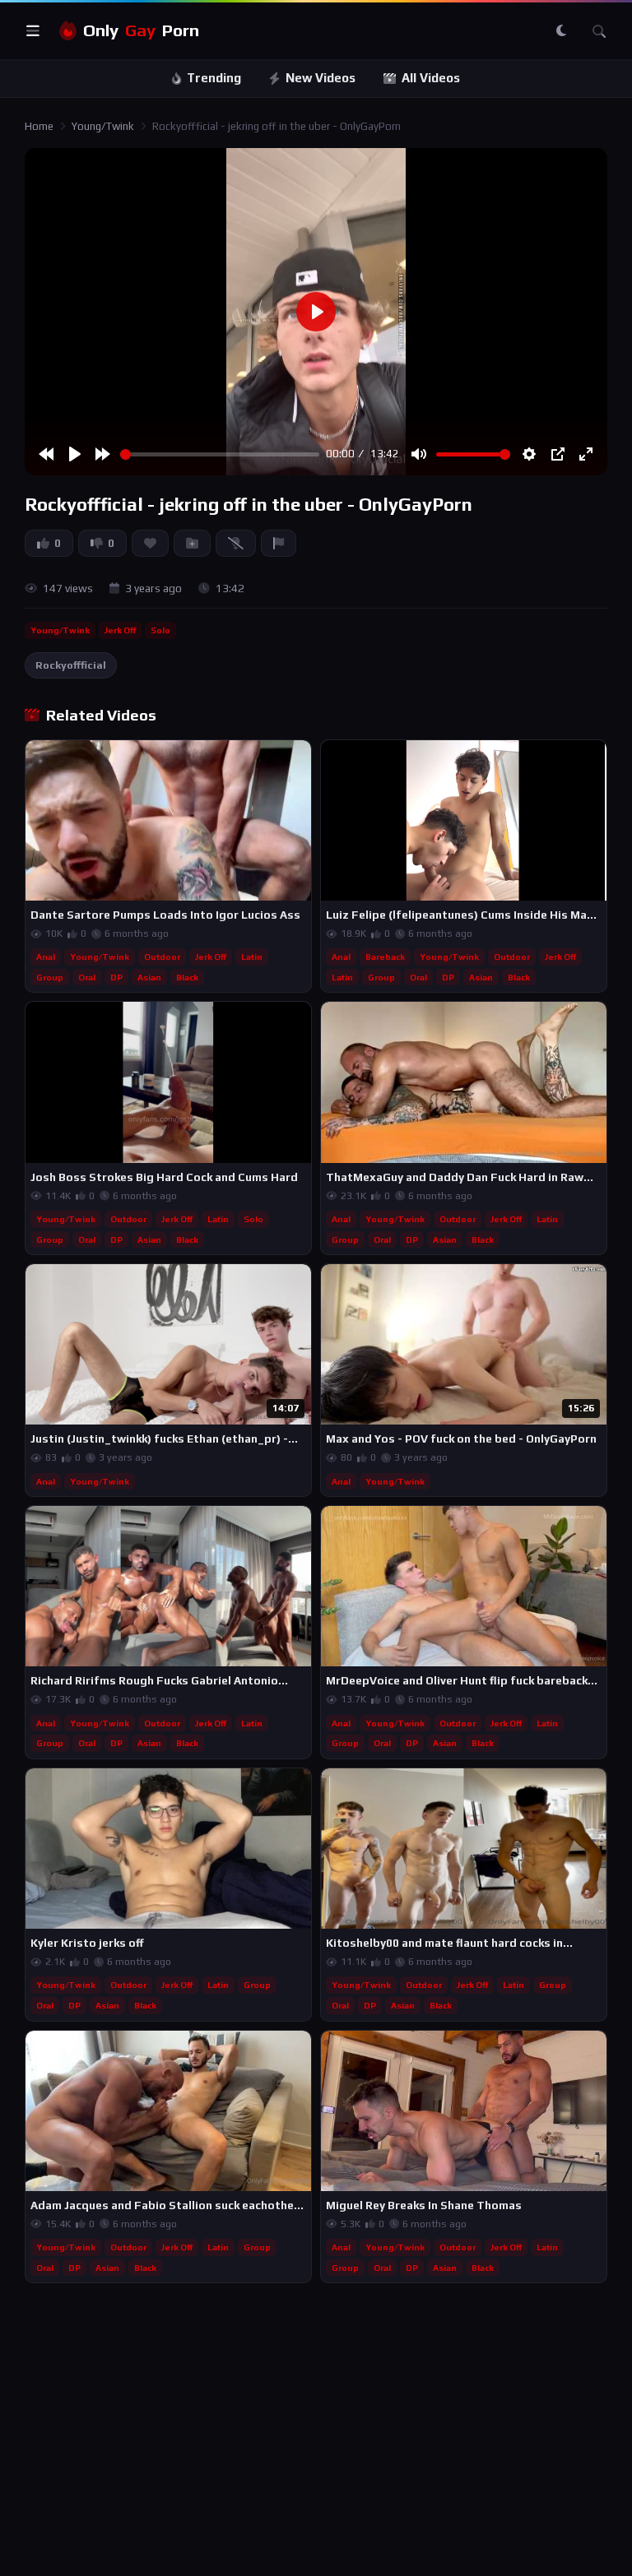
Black (187, 977)
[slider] (220, 454)
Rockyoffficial (71, 665)
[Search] (599, 31)
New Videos (321, 78)
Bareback (385, 957)
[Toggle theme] (561, 31)
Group (50, 977)
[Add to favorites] (298, 760)
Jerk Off (120, 630)
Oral (87, 977)
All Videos (431, 78)
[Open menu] (33, 31)
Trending (214, 78)
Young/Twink (103, 126)
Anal (46, 957)
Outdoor (162, 957)
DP (116, 977)
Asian (149, 977)
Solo (160, 630)
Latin (252, 957)
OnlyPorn (141, 30)
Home (39, 126)
